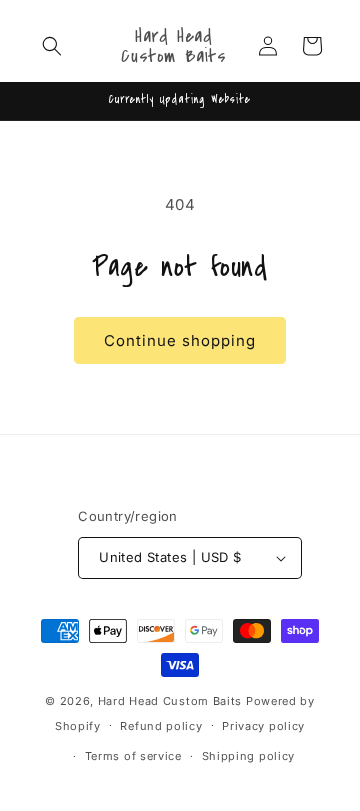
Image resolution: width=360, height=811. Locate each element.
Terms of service (133, 756)
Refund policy (161, 726)
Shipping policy (249, 756)
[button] (52, 46)
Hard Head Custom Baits (170, 701)
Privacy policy (263, 726)
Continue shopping (180, 340)
